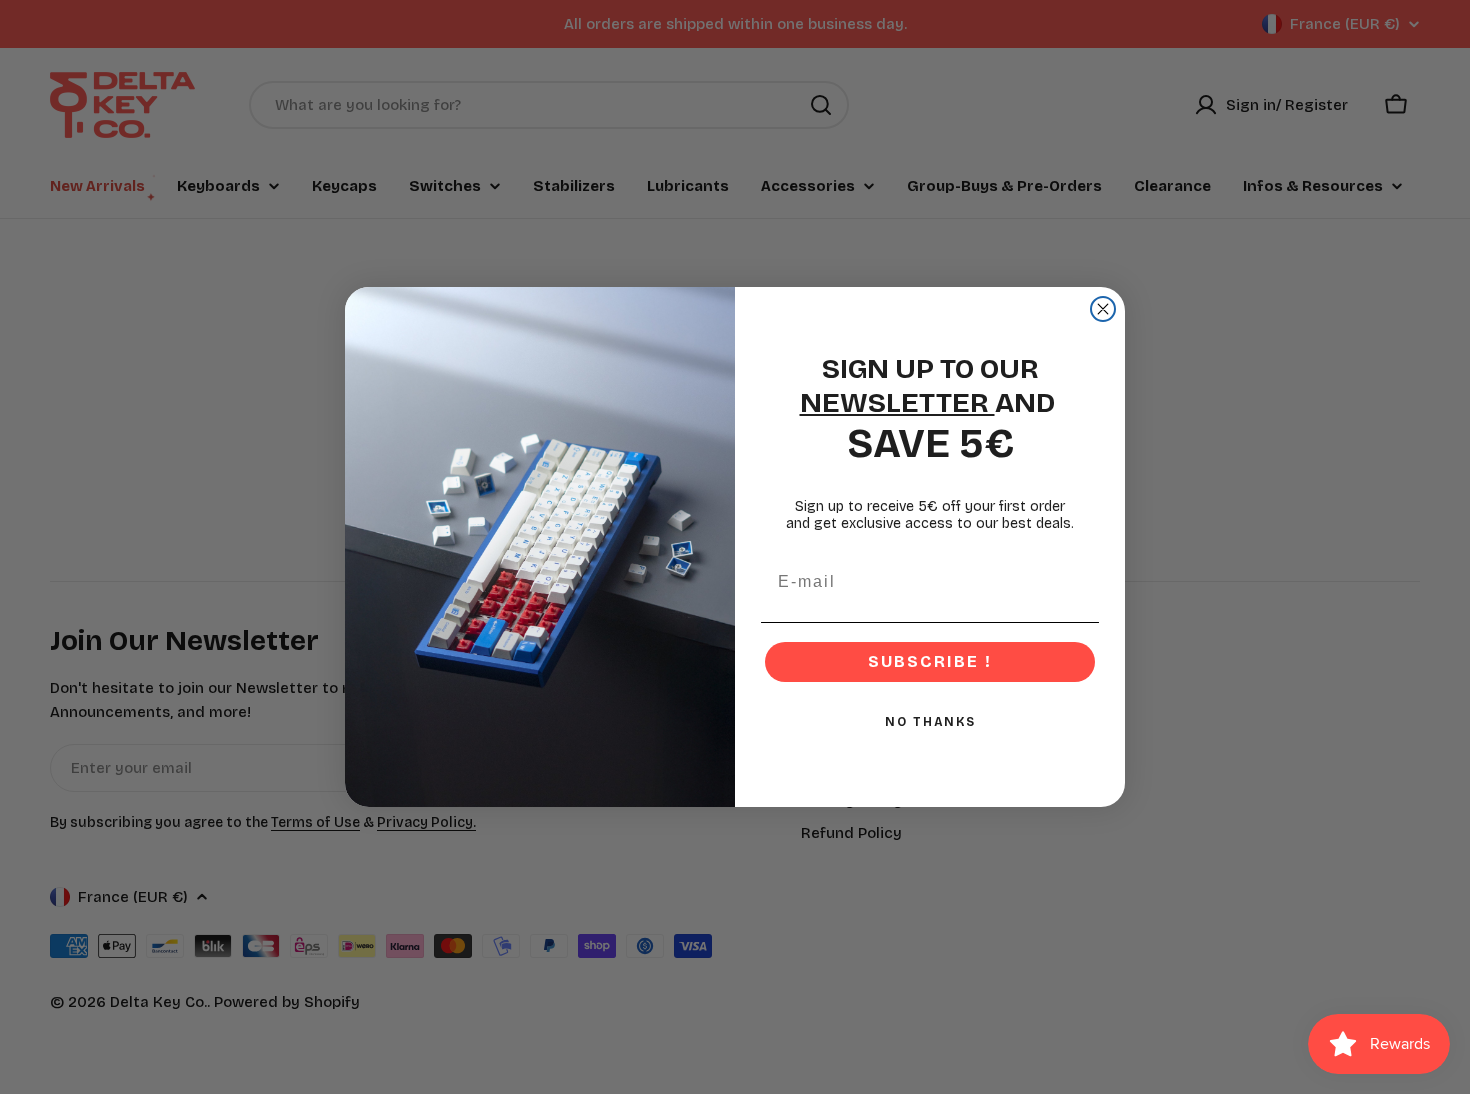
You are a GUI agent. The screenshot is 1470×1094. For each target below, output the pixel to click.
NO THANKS (930, 722)
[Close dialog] (1103, 309)
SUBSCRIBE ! (930, 661)
